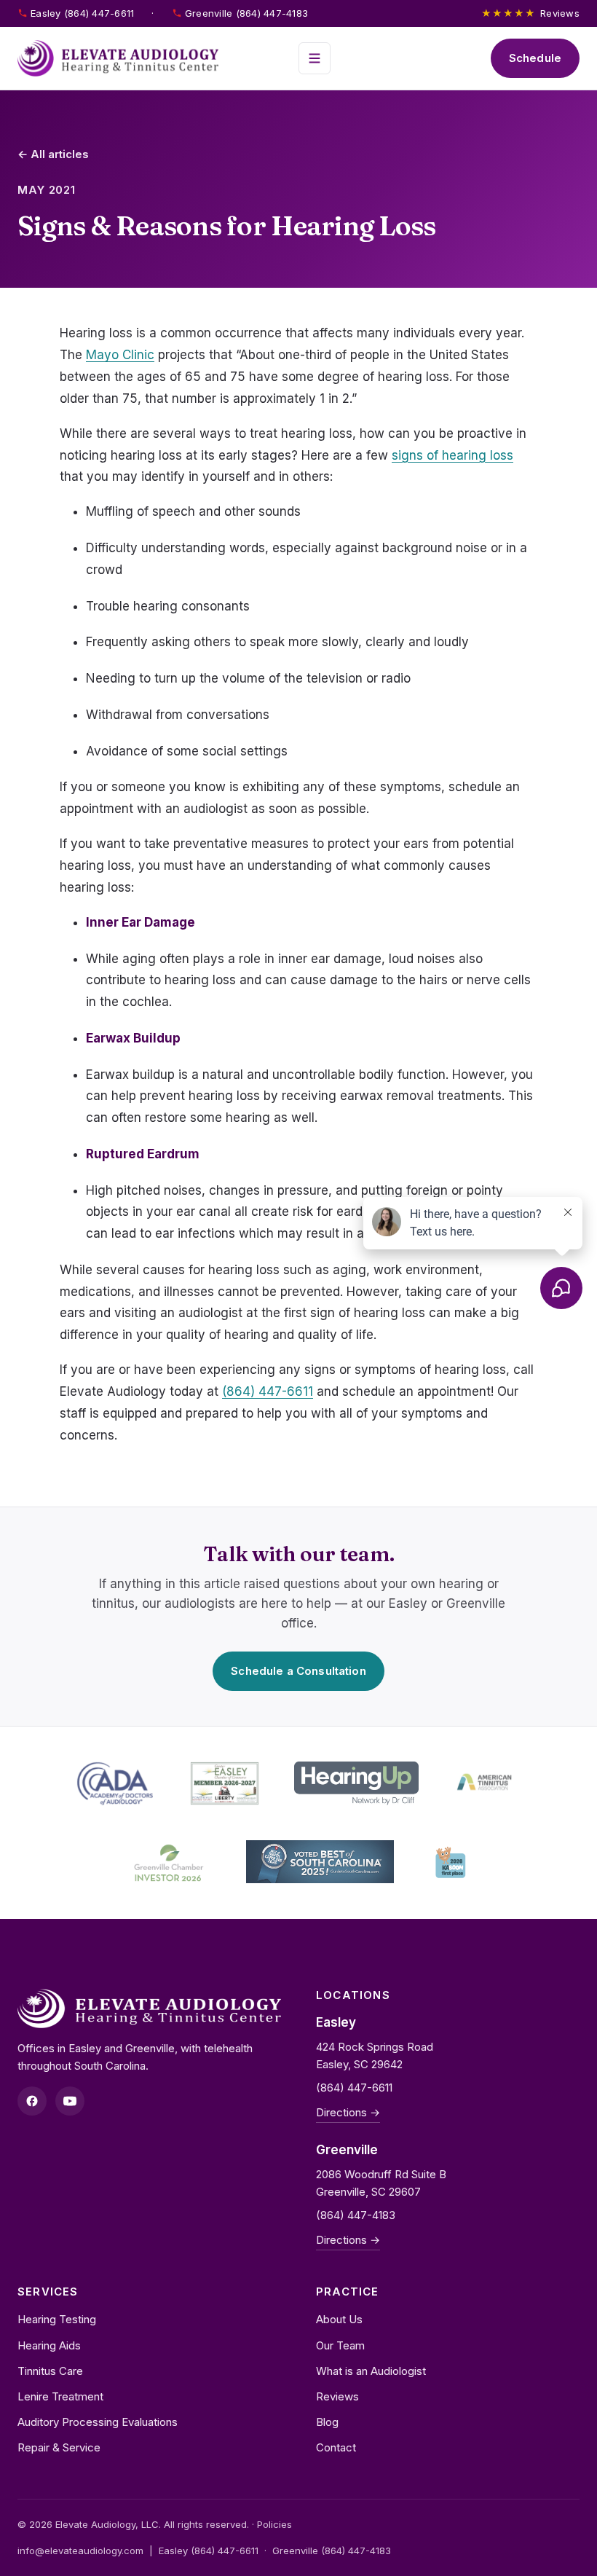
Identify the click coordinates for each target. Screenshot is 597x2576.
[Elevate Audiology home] (118, 58)
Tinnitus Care (50, 2371)
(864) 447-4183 (356, 2215)
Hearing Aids (49, 2345)
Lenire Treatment (60, 2396)
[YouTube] (70, 2101)
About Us (339, 2319)
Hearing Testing (57, 2319)
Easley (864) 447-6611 (82, 13)
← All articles (53, 154)
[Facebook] (32, 2101)
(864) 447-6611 (268, 1391)
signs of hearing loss (452, 455)
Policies (274, 2524)
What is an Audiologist (371, 2371)
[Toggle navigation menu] (315, 58)
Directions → (348, 2112)
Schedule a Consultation (298, 1671)
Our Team (340, 2345)
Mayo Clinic (120, 355)
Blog (327, 2422)
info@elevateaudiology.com (80, 2551)
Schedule (535, 58)
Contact (336, 2447)
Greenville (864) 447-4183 (247, 13)
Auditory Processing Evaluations (98, 2422)
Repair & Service (59, 2447)
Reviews (530, 13)
